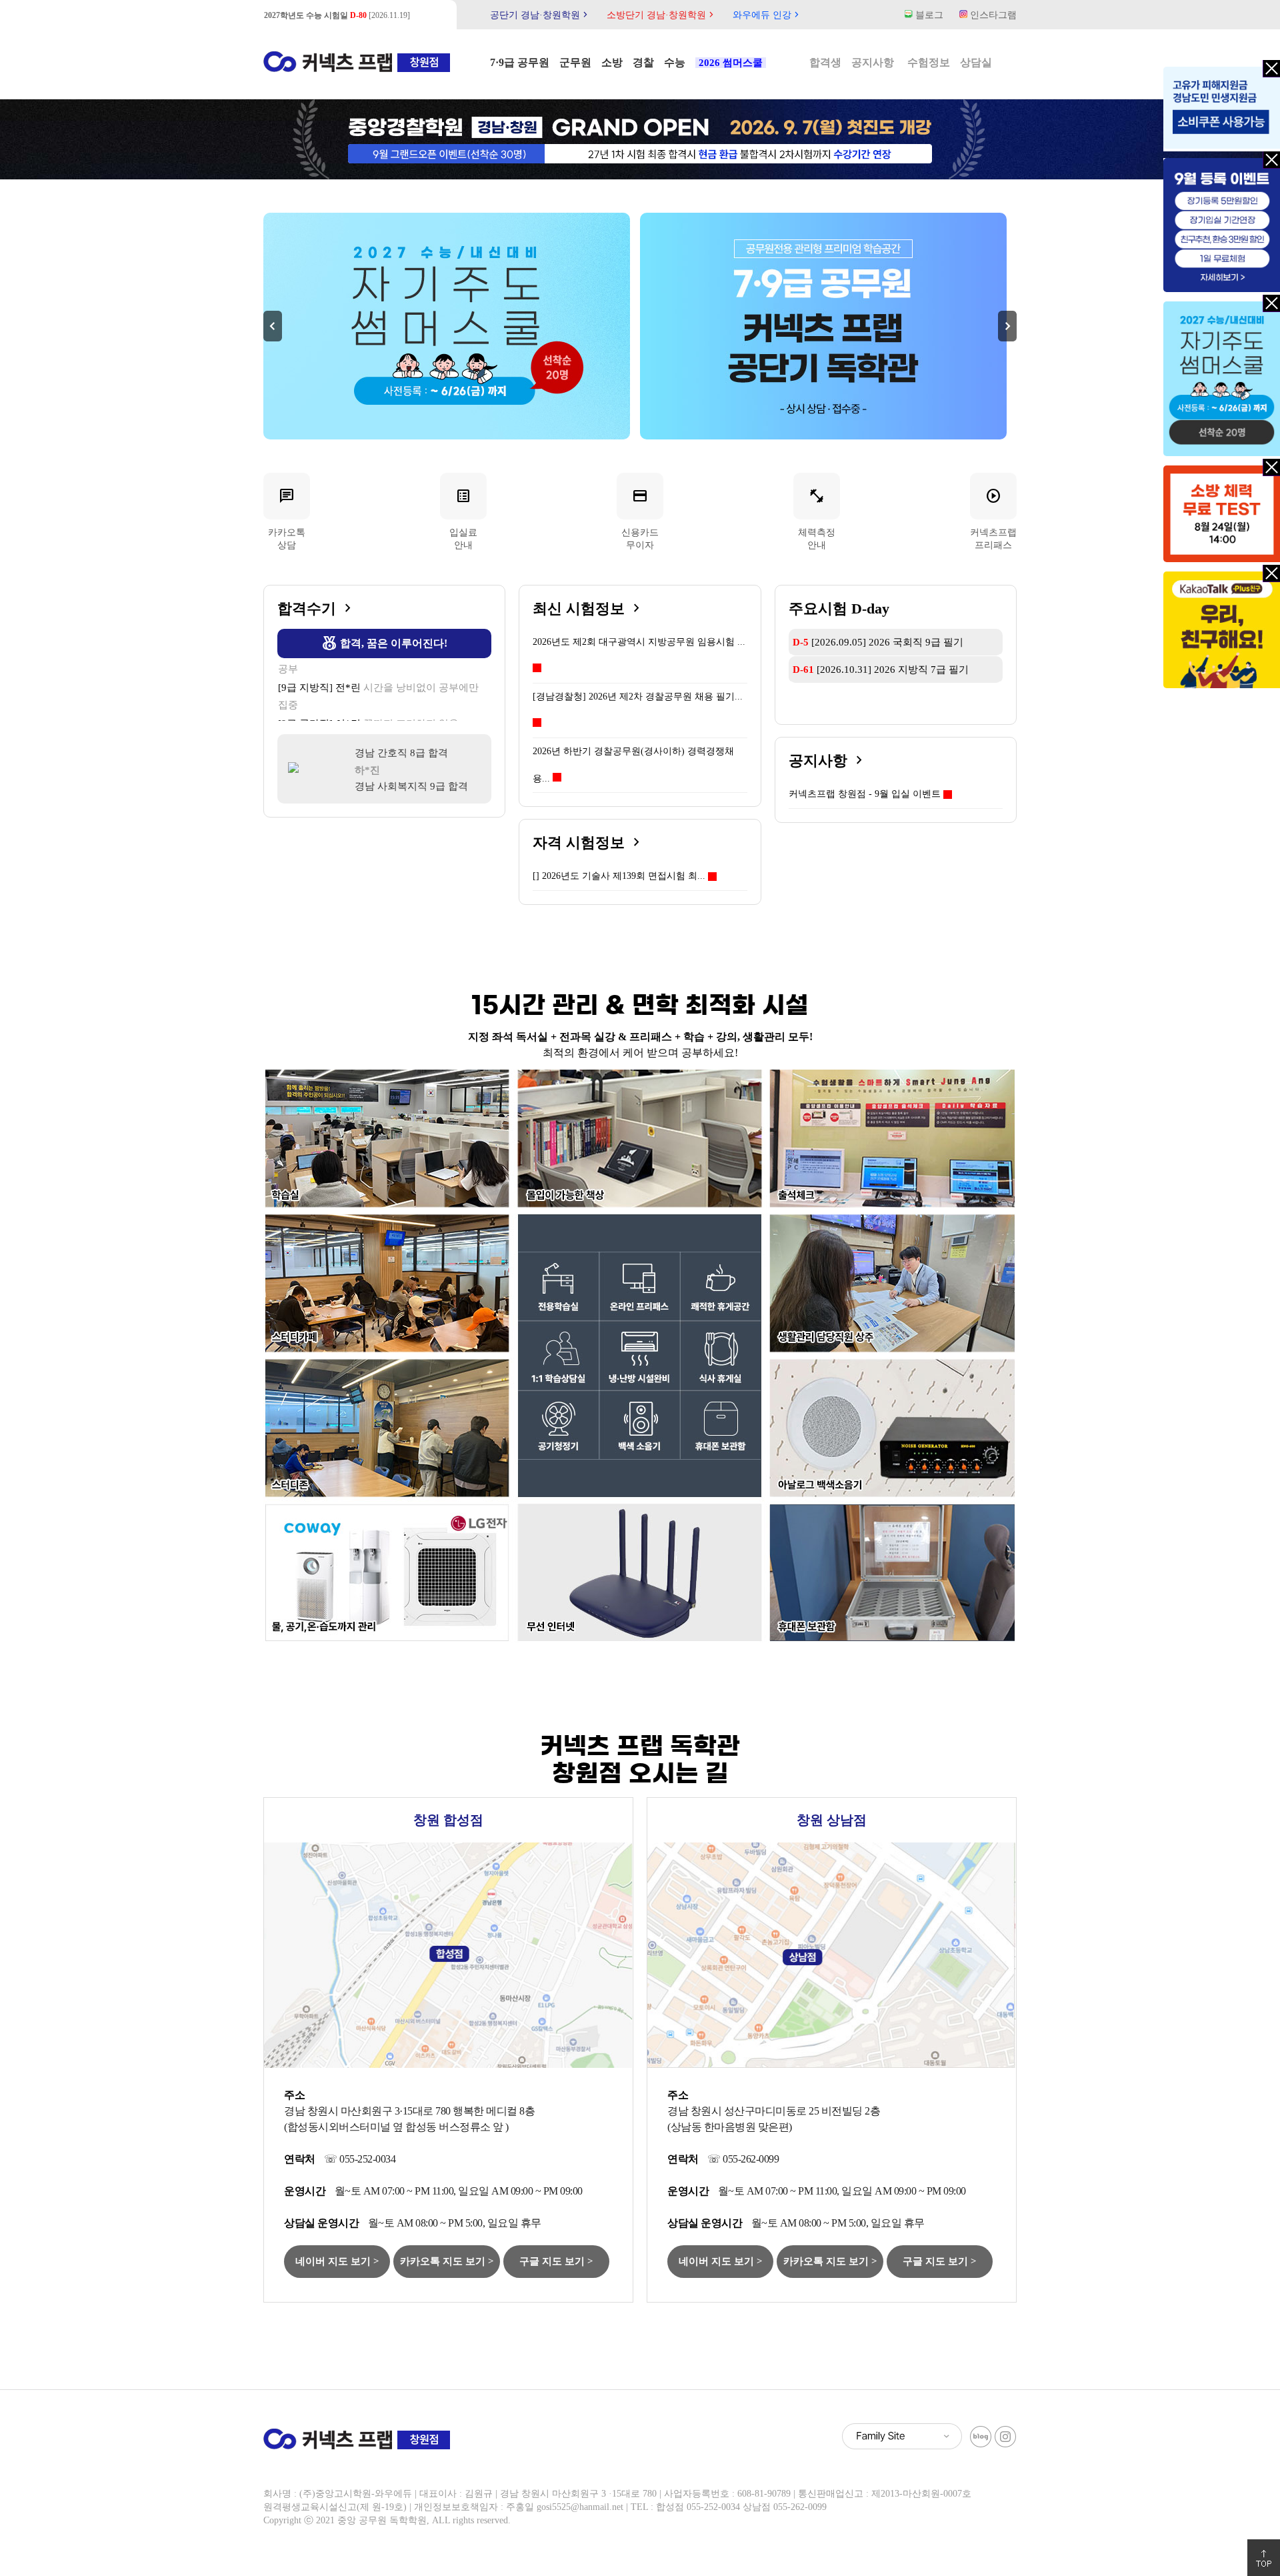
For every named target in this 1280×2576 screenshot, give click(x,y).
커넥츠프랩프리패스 (993, 518)
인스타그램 (992, 15)
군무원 (575, 62)
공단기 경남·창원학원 (540, 15)
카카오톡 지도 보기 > (447, 2261)
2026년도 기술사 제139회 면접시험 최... (619, 876)
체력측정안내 (817, 518)
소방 (612, 62)
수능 (675, 62)
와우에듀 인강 (767, 15)
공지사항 (873, 62)
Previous (273, 326)
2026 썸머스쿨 (731, 63)
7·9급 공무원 (520, 62)
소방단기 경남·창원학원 (662, 15)
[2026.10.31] (881, 670)
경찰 (643, 62)
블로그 (928, 15)
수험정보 (929, 62)
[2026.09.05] (330, 15)
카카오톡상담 (287, 518)
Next (1007, 326)
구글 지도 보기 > (556, 2261)
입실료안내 (463, 518)
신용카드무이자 (640, 518)
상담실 (976, 62)
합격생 (825, 62)
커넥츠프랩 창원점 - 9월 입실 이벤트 (865, 794)
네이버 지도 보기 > (337, 2261)
